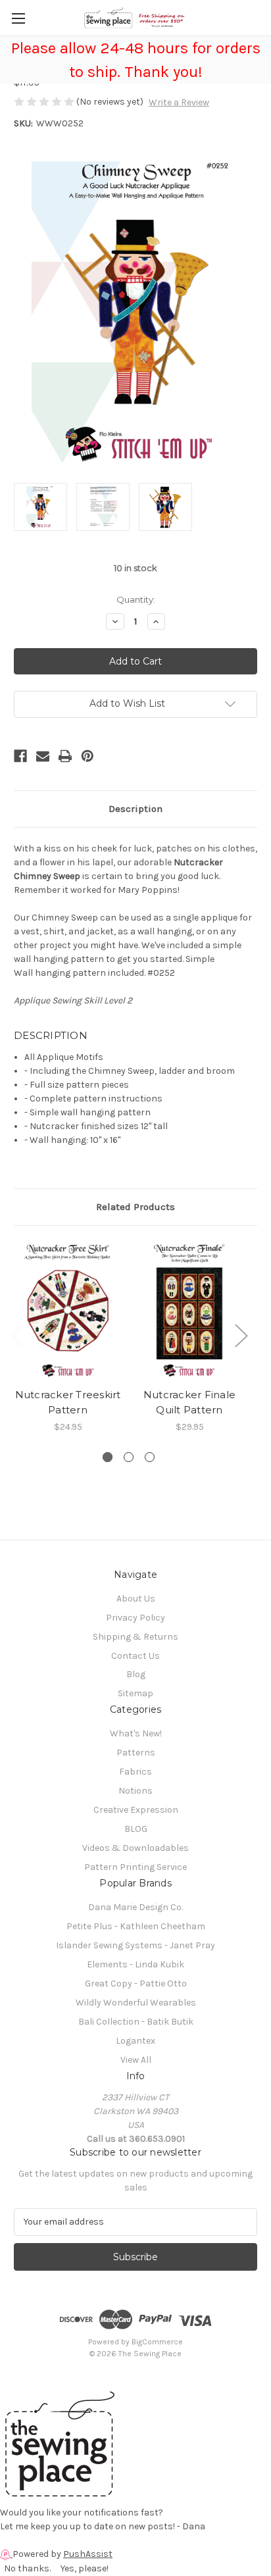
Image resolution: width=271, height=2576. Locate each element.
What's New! (136, 1733)
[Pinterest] (87, 756)
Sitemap (135, 1693)
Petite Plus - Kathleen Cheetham (136, 1926)
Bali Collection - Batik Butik (136, 2022)
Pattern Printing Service (135, 1867)
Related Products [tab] (135, 1207)
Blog (136, 1674)
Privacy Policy (135, 1618)
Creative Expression (136, 1810)
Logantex (135, 2041)
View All (136, 2060)
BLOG (136, 1829)
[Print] (65, 756)
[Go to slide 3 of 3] (150, 1457)
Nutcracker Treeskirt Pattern (68, 1402)
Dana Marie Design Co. (135, 1907)
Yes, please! (85, 2568)
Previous (17, 1335)
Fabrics (135, 1772)
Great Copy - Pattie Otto (136, 1983)
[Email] (43, 756)
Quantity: (136, 599)
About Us (136, 1599)
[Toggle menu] (18, 18)
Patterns (136, 1753)
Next (241, 1335)
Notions (135, 1791)
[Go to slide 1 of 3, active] (108, 1457)
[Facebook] (20, 756)
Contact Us (135, 1656)
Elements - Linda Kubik (135, 1964)
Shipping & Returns (135, 1637)
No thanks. (27, 2568)
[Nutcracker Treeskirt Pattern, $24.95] (68, 1310)
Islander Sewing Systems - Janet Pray (135, 1945)
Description (135, 809)
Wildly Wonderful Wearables (136, 2003)
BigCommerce (157, 2342)
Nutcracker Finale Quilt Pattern (189, 1402)
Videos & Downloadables (135, 1848)
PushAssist (88, 2554)
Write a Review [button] (179, 102)
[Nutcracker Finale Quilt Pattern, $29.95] (189, 1310)
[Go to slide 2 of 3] (129, 1457)
